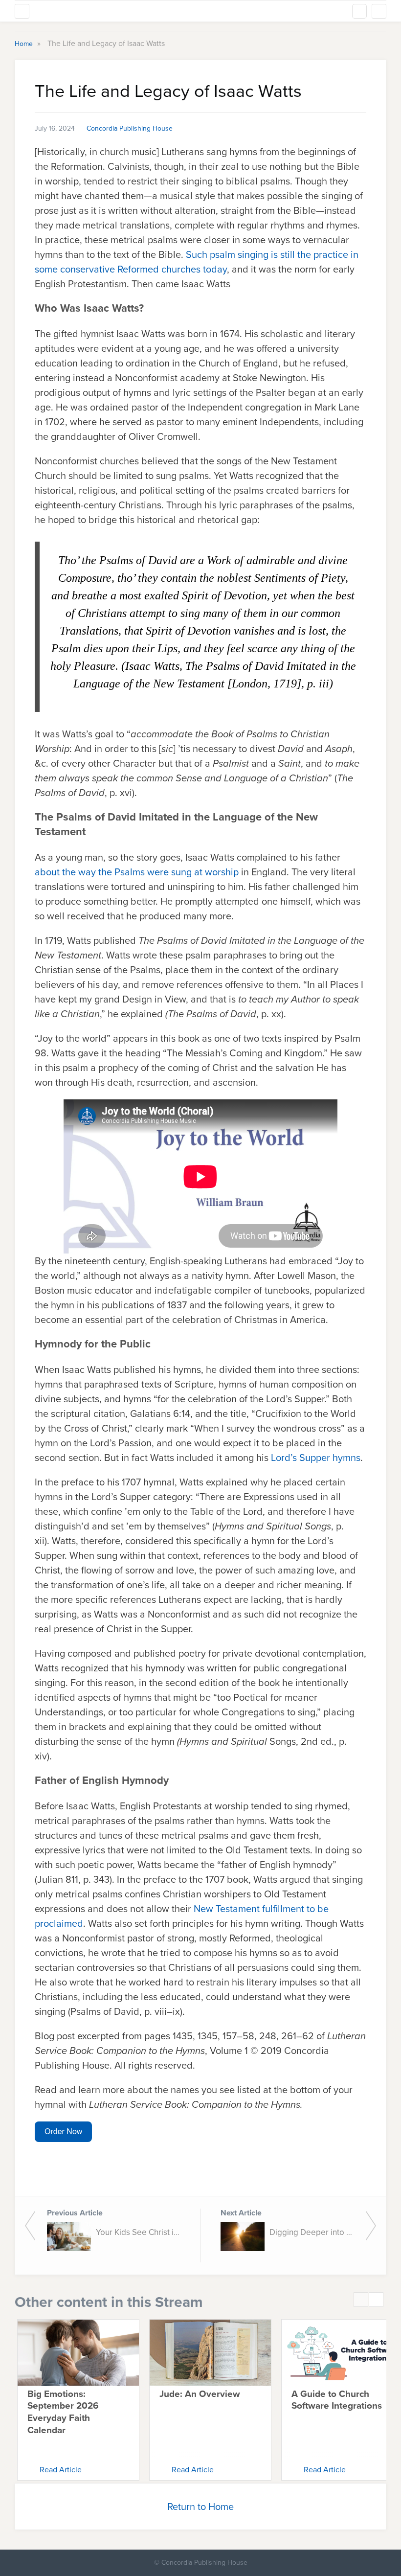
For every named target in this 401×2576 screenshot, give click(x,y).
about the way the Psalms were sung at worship (137, 872)
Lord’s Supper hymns (316, 1458)
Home (25, 44)
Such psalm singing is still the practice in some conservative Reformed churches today (197, 262)
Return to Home (200, 2507)
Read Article (61, 2470)
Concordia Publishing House (130, 128)
